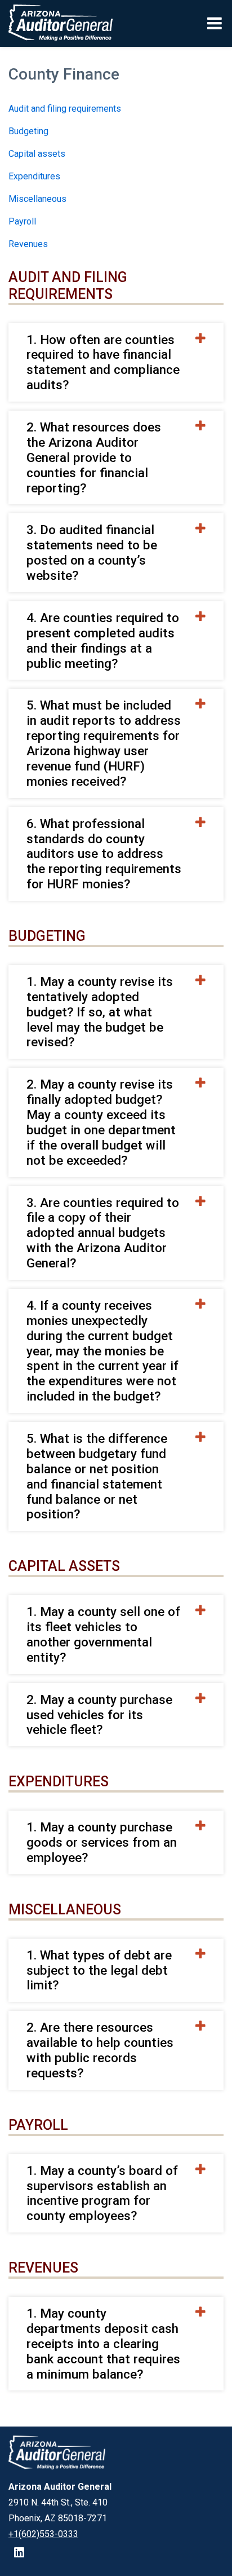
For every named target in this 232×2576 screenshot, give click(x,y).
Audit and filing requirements (65, 109)
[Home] (57, 23)
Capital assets (37, 154)
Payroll (22, 221)
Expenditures (34, 176)
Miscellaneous (37, 199)
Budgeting (28, 131)
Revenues (28, 244)
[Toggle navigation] (215, 23)
